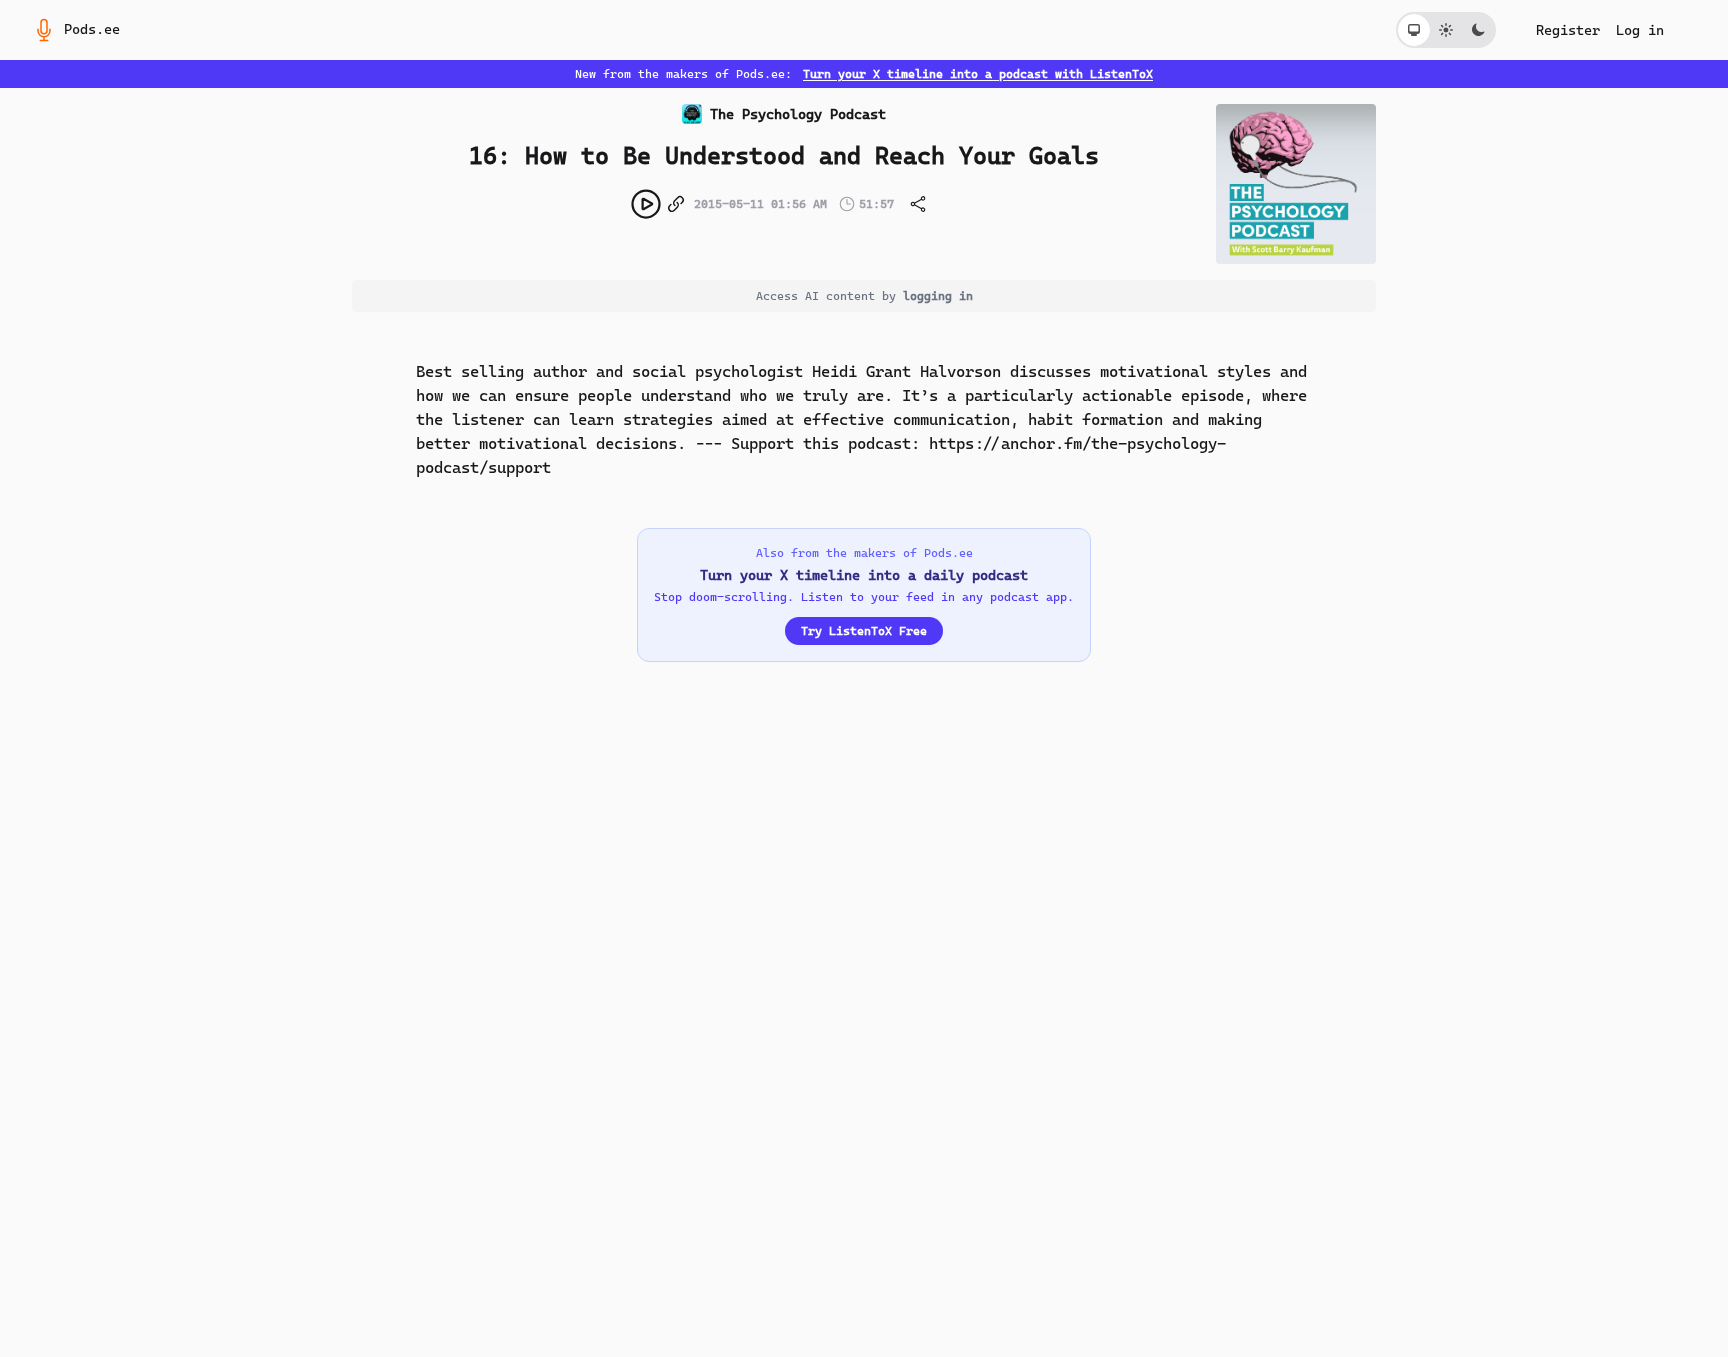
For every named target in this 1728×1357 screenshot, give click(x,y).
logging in (938, 296)
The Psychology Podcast (798, 114)
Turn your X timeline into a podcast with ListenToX (978, 74)
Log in (1640, 30)
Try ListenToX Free (864, 631)
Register (1568, 30)
